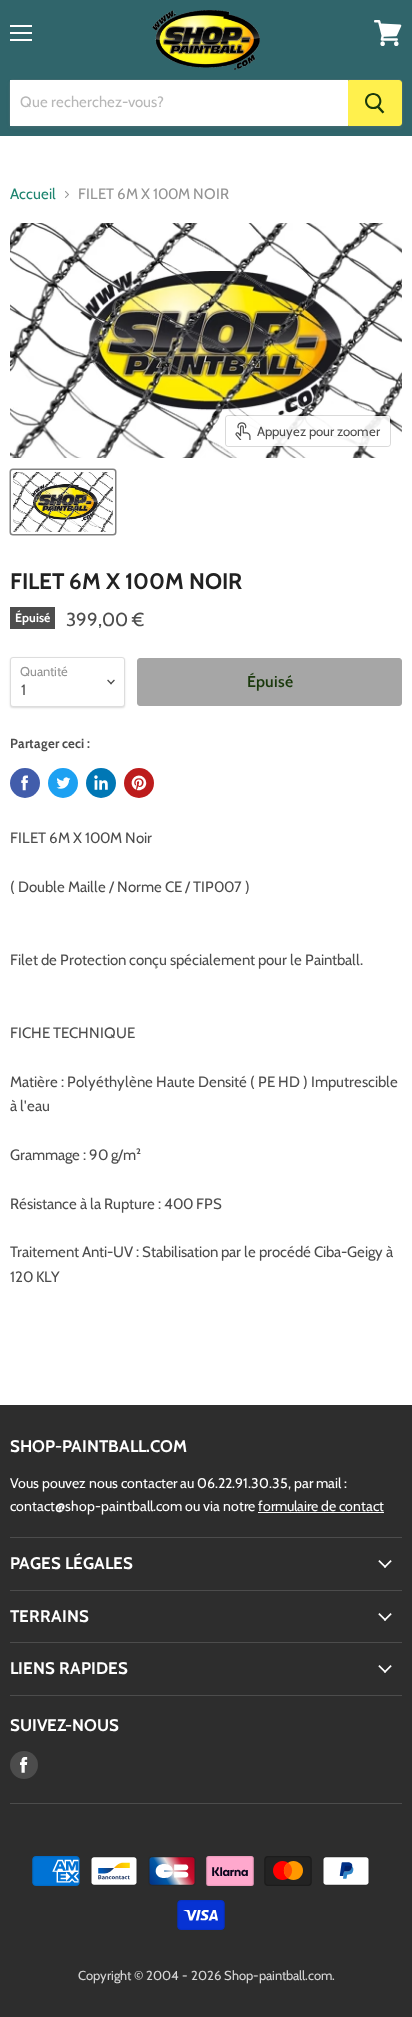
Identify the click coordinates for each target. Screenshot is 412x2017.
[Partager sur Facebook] (25, 783)
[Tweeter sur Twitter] (63, 783)
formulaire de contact (321, 1506)
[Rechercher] (375, 103)
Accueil (33, 194)
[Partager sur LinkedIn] (101, 783)
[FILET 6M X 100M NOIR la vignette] (63, 502)
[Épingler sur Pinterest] (139, 783)
